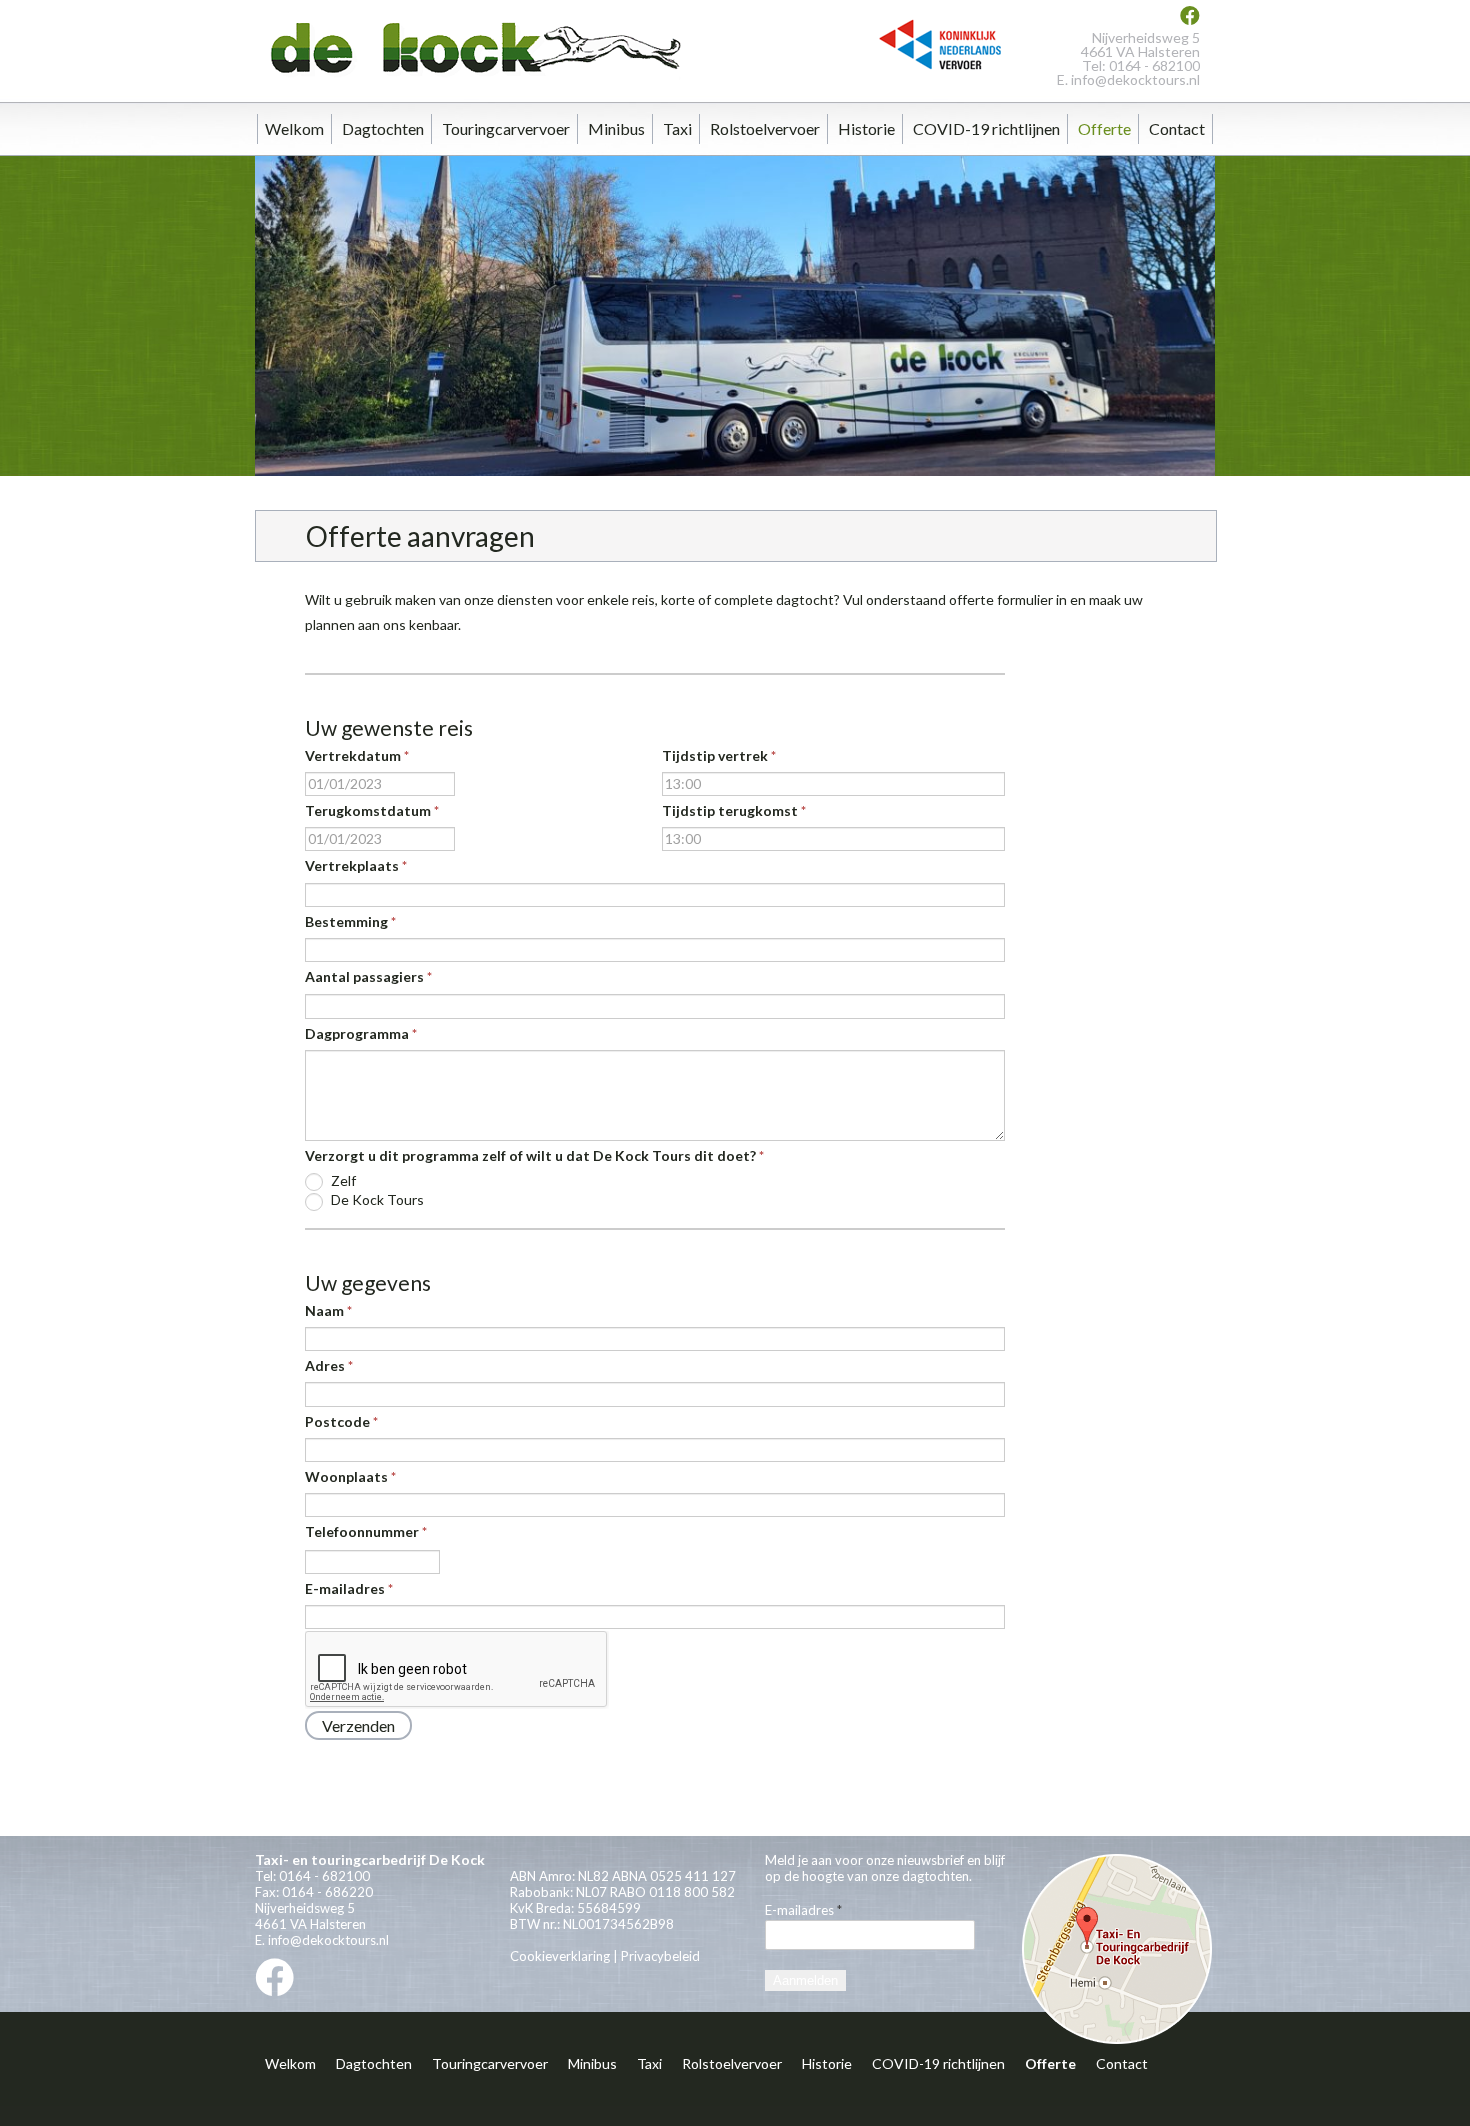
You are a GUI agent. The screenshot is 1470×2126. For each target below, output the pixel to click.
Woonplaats (350, 1476)
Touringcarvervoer (506, 128)
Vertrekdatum (357, 755)
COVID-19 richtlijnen (986, 128)
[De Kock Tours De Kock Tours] (470, 78)
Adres (329, 1365)
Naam (328, 1310)
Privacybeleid (660, 1956)
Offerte (1104, 128)
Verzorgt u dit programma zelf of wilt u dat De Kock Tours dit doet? (534, 1155)
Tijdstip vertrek (719, 755)
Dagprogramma (361, 1033)
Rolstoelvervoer (765, 128)
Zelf (342, 1180)
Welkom (294, 128)
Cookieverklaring (560, 1956)
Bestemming (350, 921)
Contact (1177, 128)
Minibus (616, 128)
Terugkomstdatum (372, 810)
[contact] (1117, 2041)
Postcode (341, 1421)
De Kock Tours (376, 1199)
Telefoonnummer (366, 1531)
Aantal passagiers (368, 976)
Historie (866, 128)
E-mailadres (349, 1588)
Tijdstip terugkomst (734, 810)
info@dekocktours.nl (1135, 79)
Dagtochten (383, 128)
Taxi (677, 128)
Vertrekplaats (356, 865)
